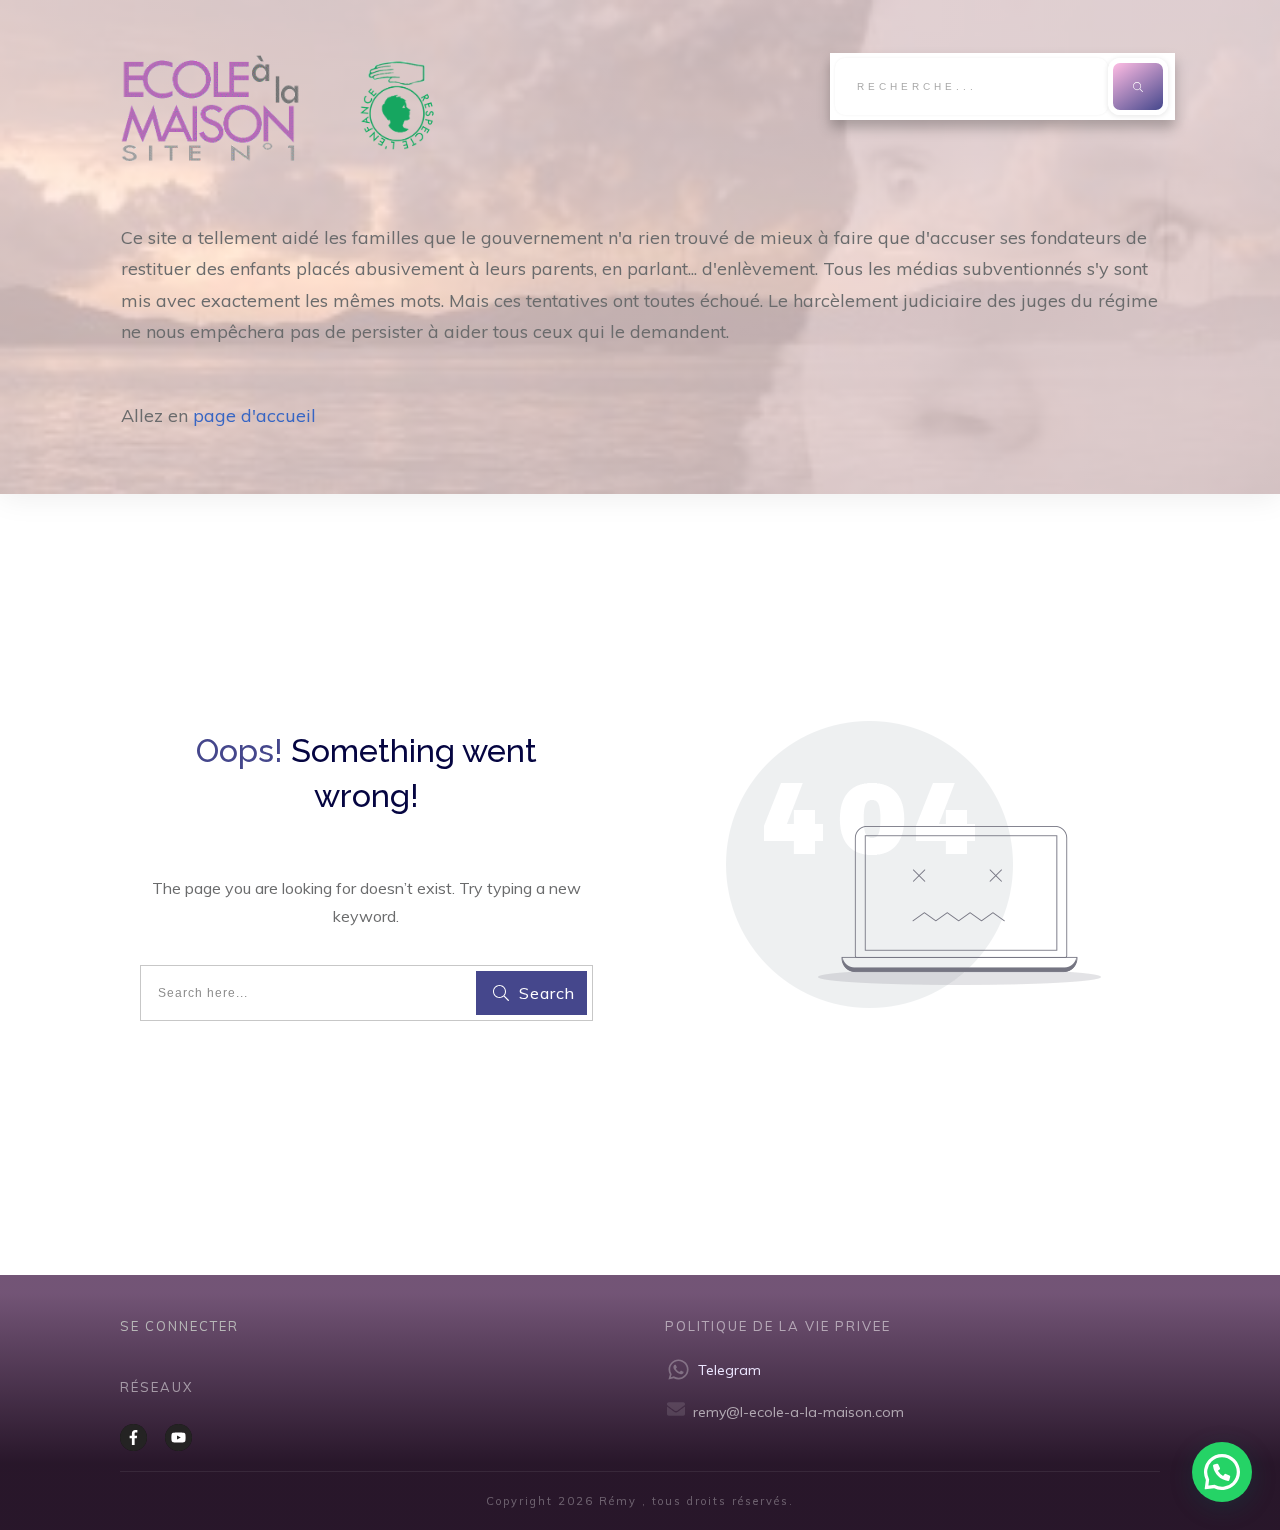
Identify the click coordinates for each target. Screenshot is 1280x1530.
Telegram (729, 1370)
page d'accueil (254, 415)
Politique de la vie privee (778, 1326)
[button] (1222, 1472)
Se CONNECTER (179, 1326)
